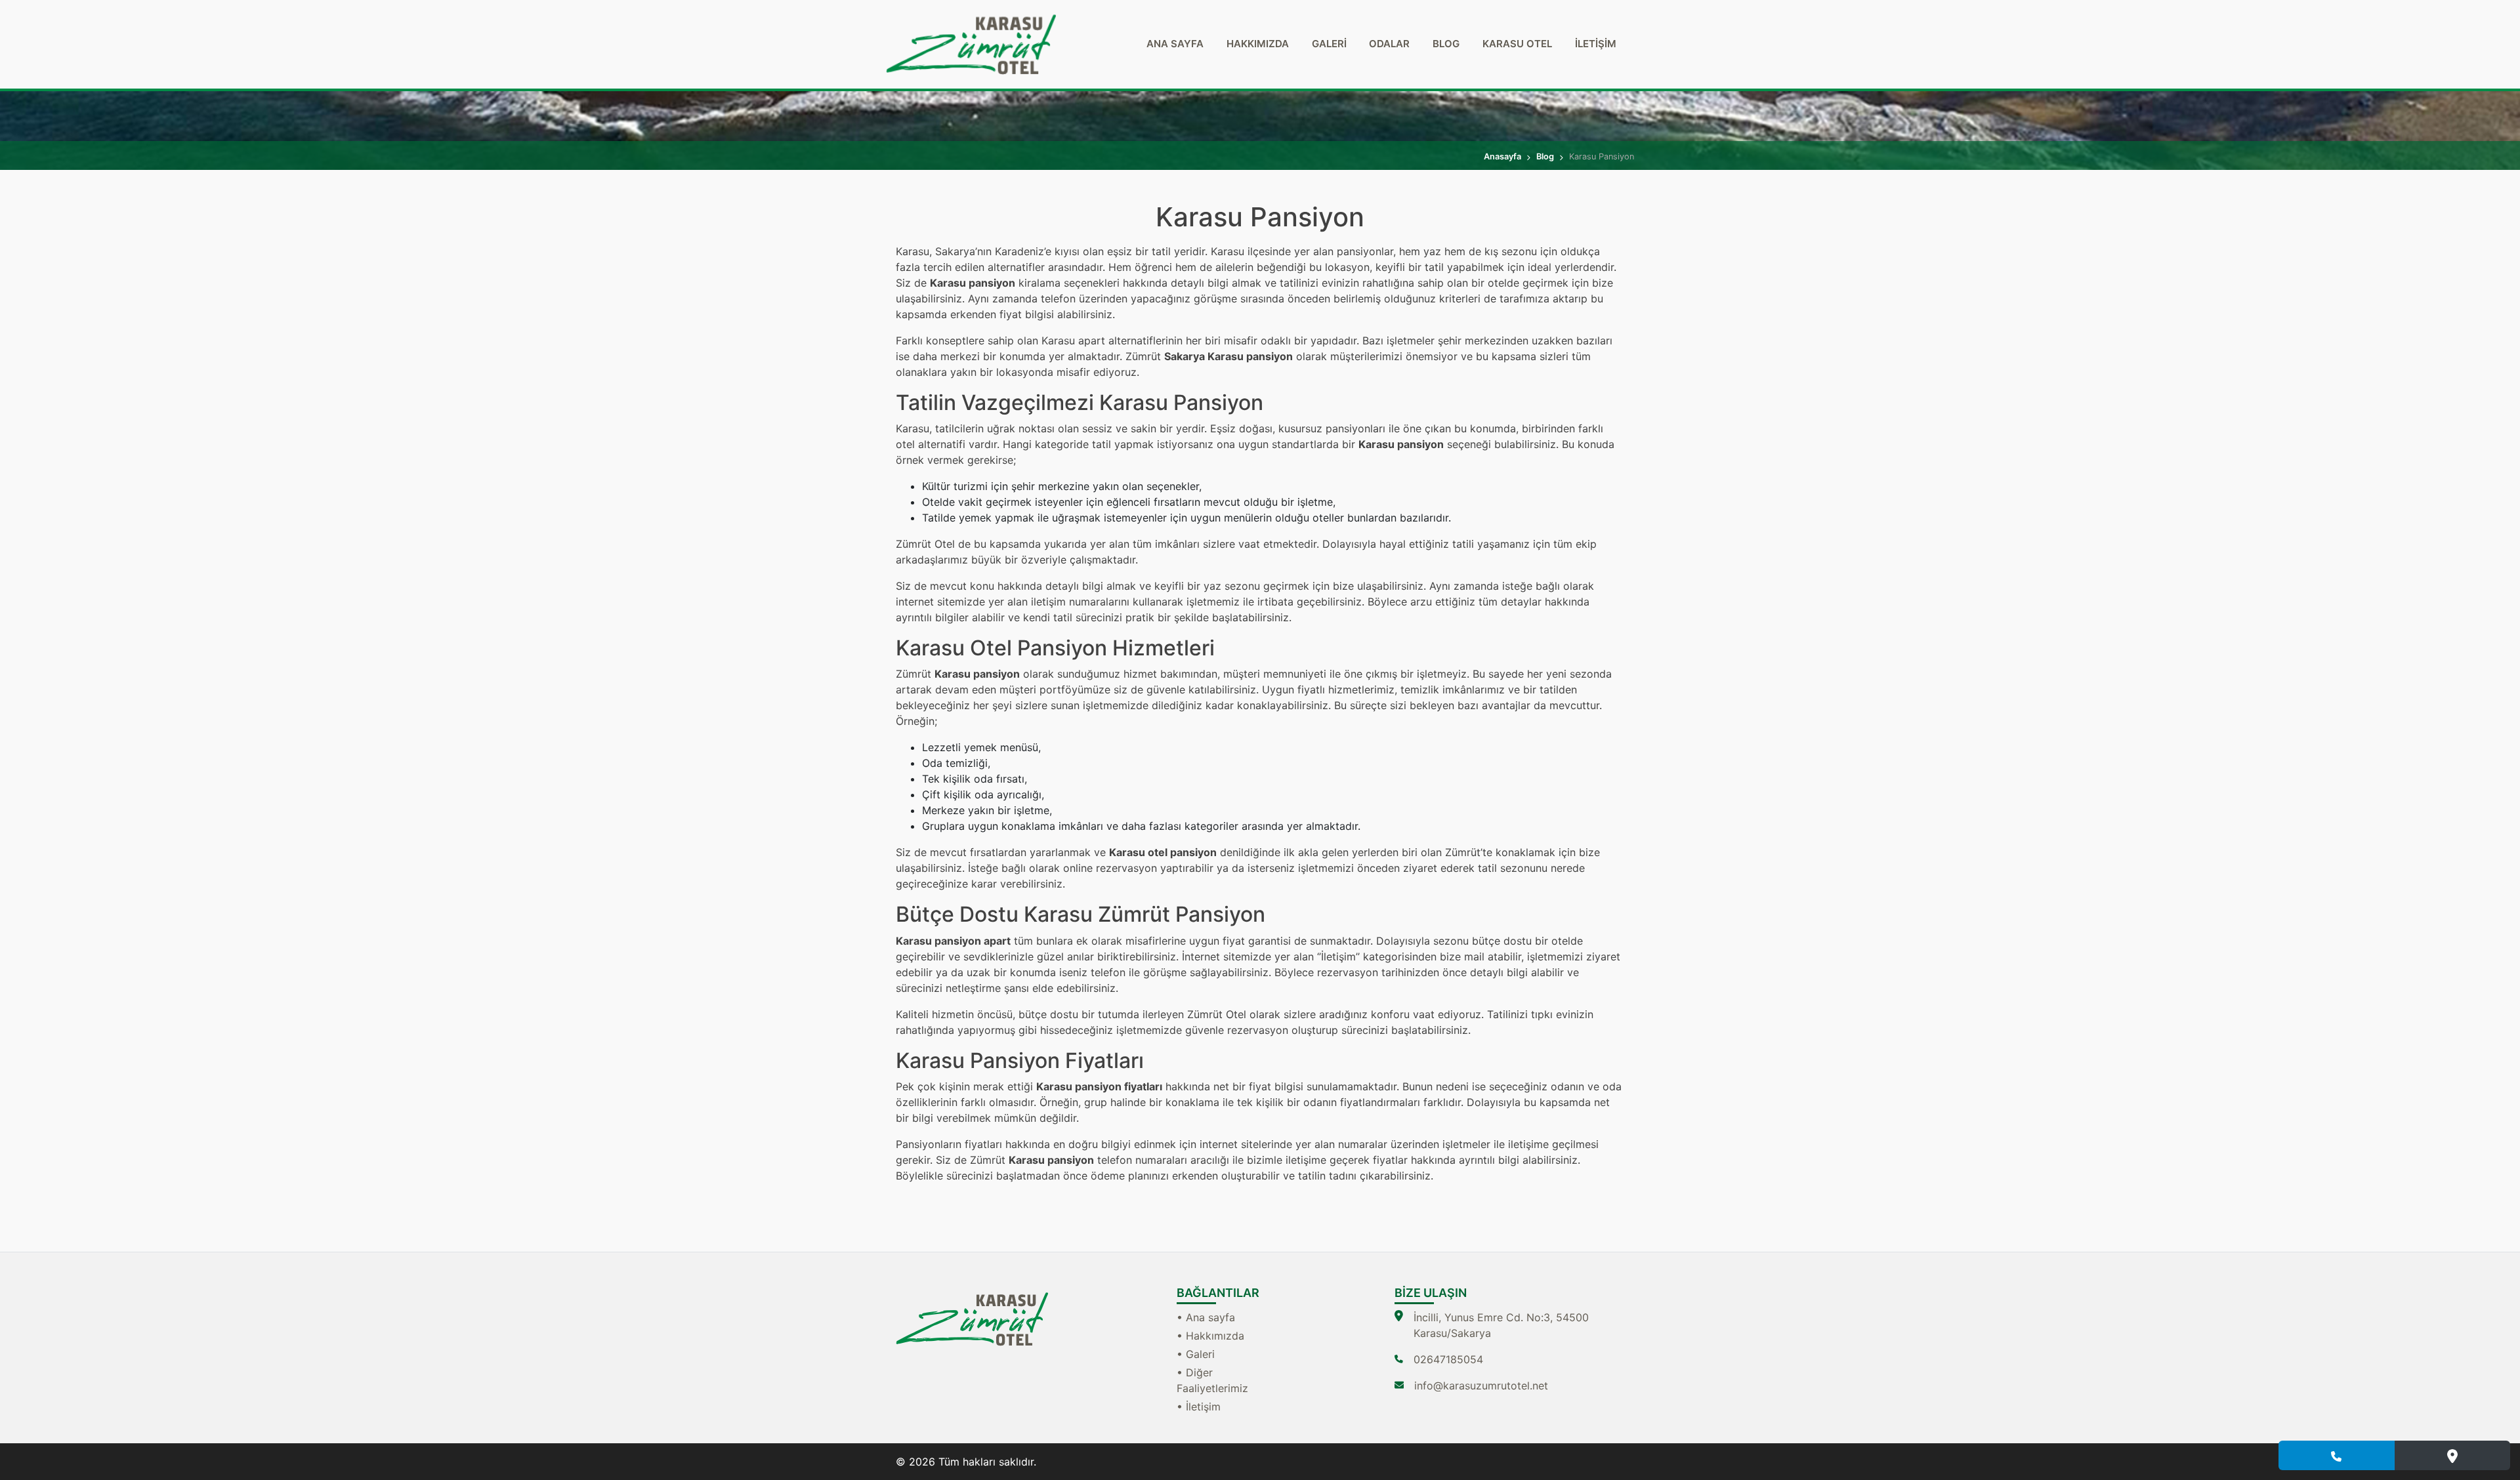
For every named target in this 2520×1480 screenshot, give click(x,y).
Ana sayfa (1175, 44)
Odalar (1389, 44)
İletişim (1596, 44)
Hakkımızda (1258, 44)
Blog (1446, 44)
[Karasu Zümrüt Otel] (1011, 44)
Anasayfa (1502, 156)
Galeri (1329, 44)
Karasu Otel (1517, 44)
